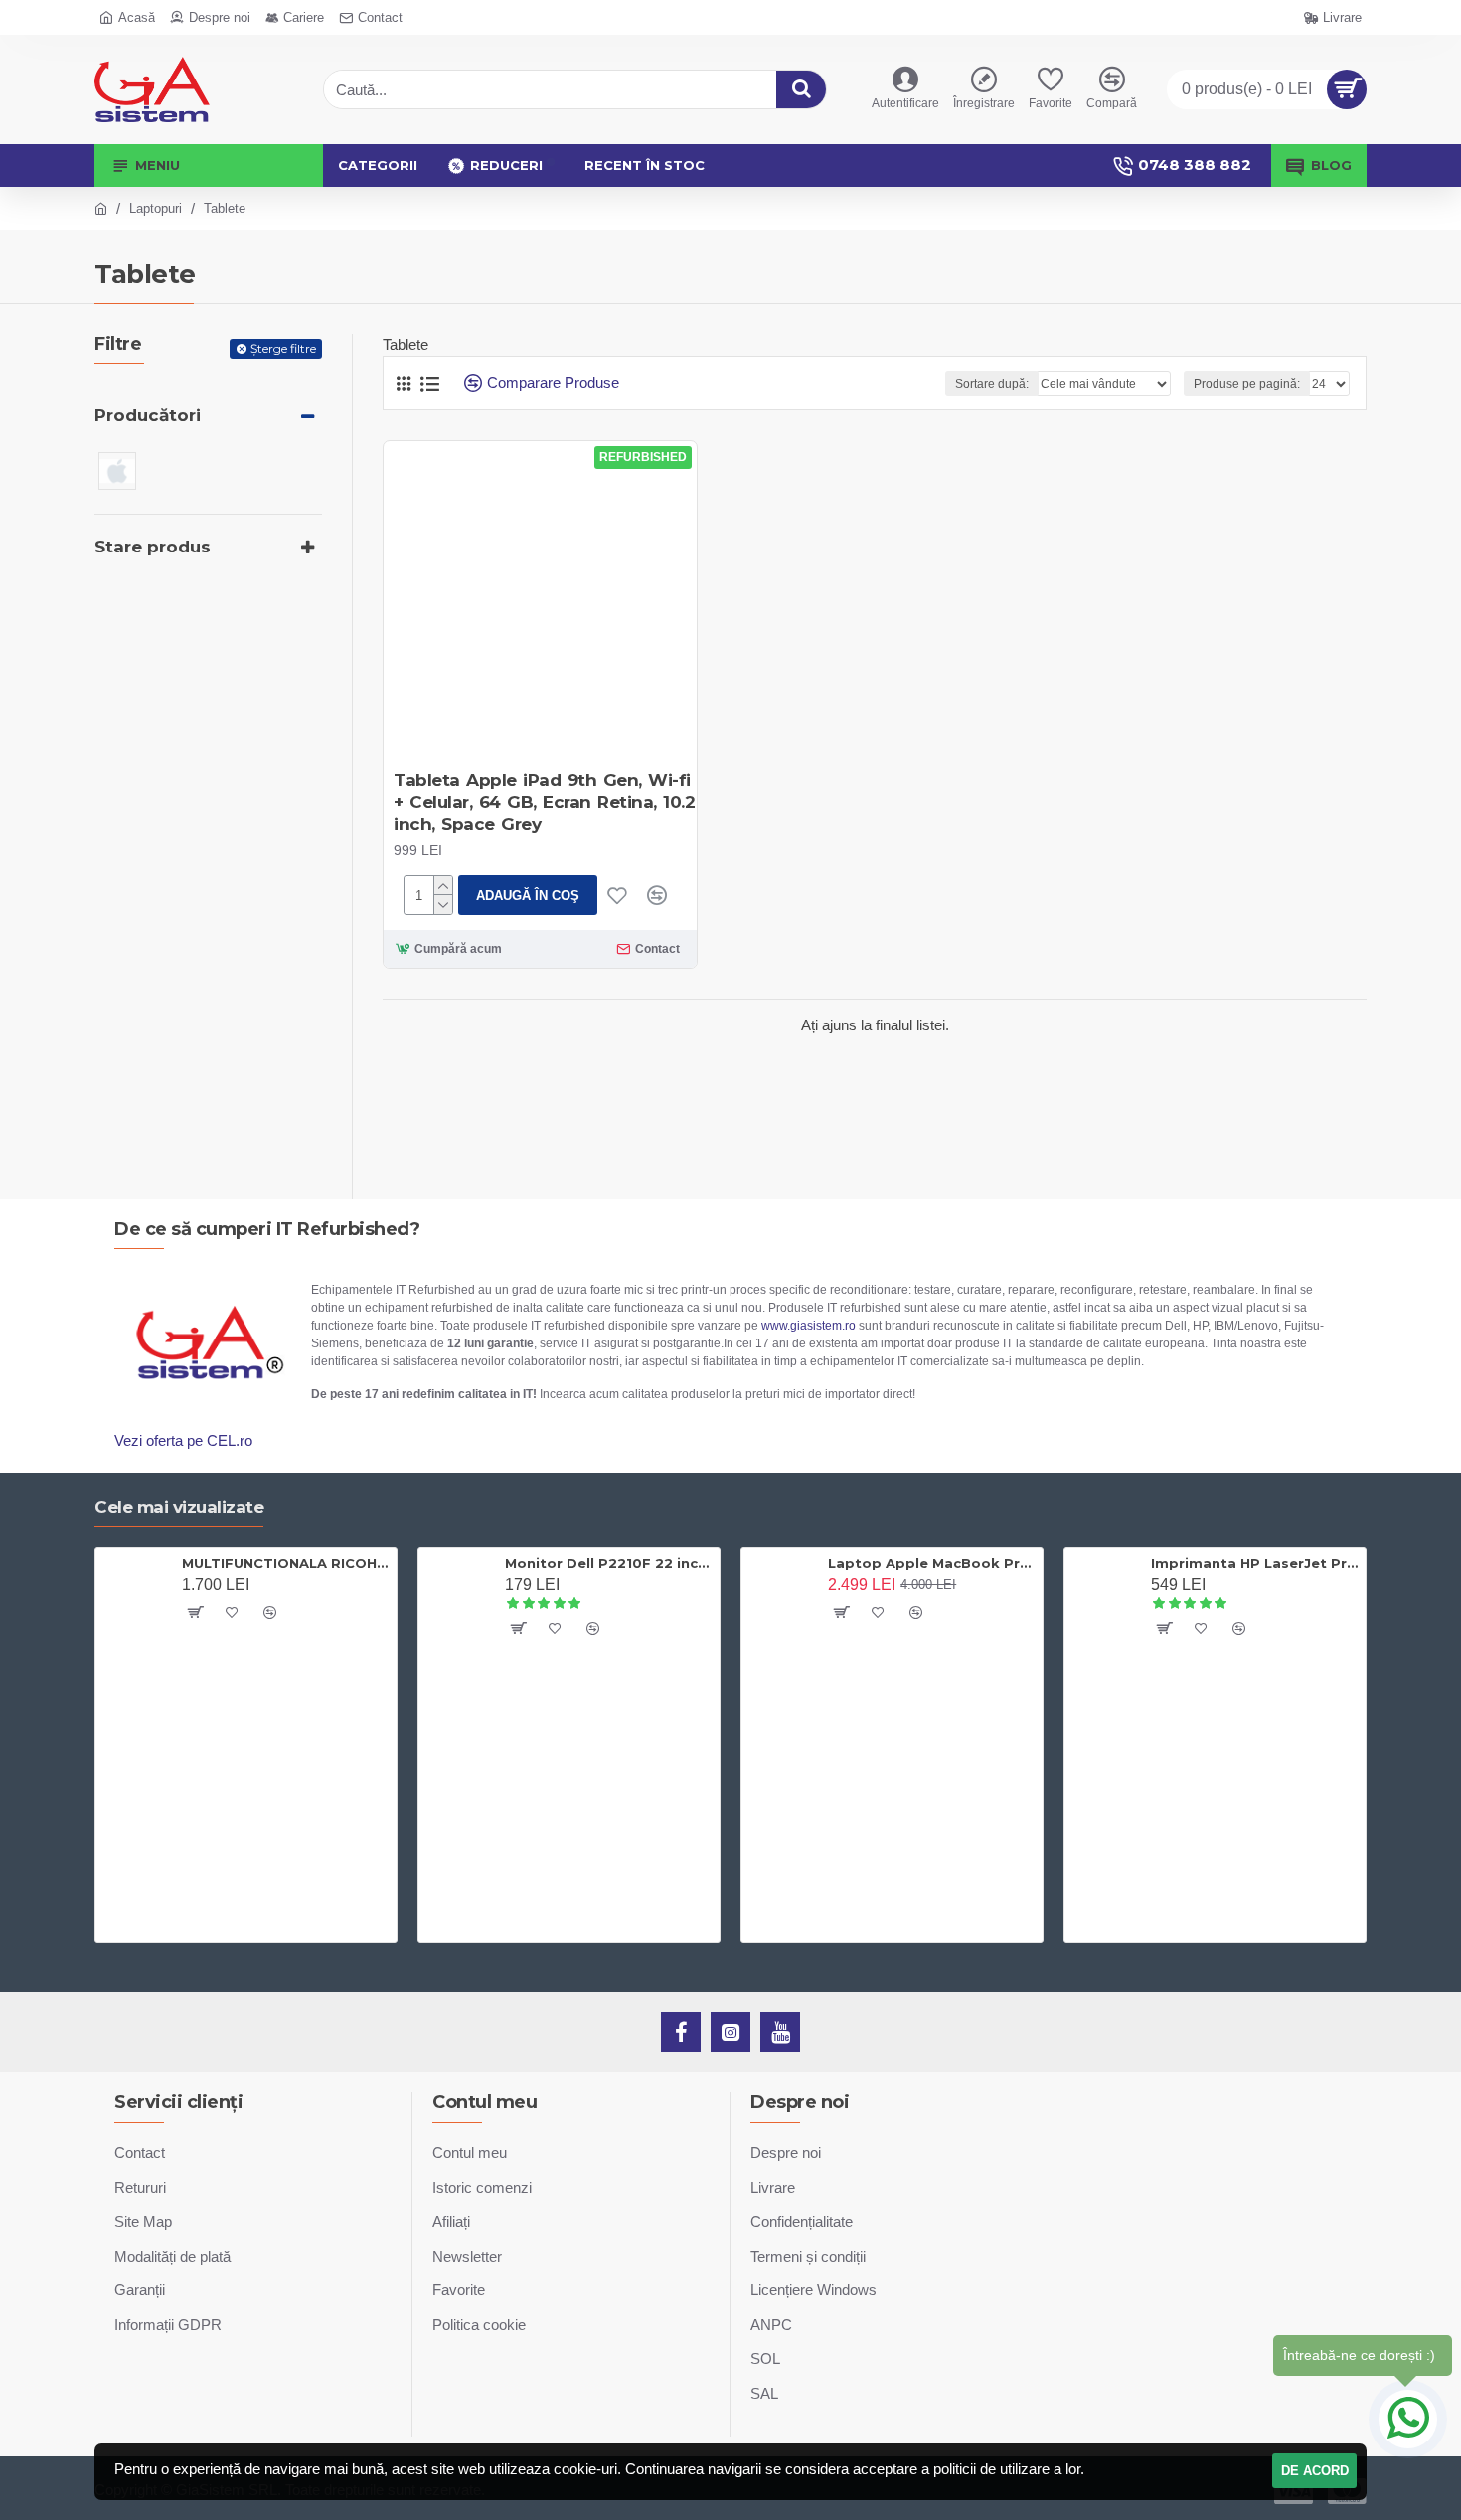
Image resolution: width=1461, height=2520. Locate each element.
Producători (148, 415)
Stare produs (153, 547)
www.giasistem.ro (809, 1326)
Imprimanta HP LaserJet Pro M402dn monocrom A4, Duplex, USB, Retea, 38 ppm (1255, 1563)
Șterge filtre (283, 348)
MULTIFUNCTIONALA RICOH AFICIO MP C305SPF (286, 1563)
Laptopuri (156, 208)
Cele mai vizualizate (179, 1507)
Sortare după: (992, 384)
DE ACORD (1315, 2471)
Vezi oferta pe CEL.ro (183, 1440)
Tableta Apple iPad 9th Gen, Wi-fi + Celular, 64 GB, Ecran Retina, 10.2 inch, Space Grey (544, 802)
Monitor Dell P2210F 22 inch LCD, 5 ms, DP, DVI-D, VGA (609, 1563)
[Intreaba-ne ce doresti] (1408, 2419)
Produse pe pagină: (1247, 384)
